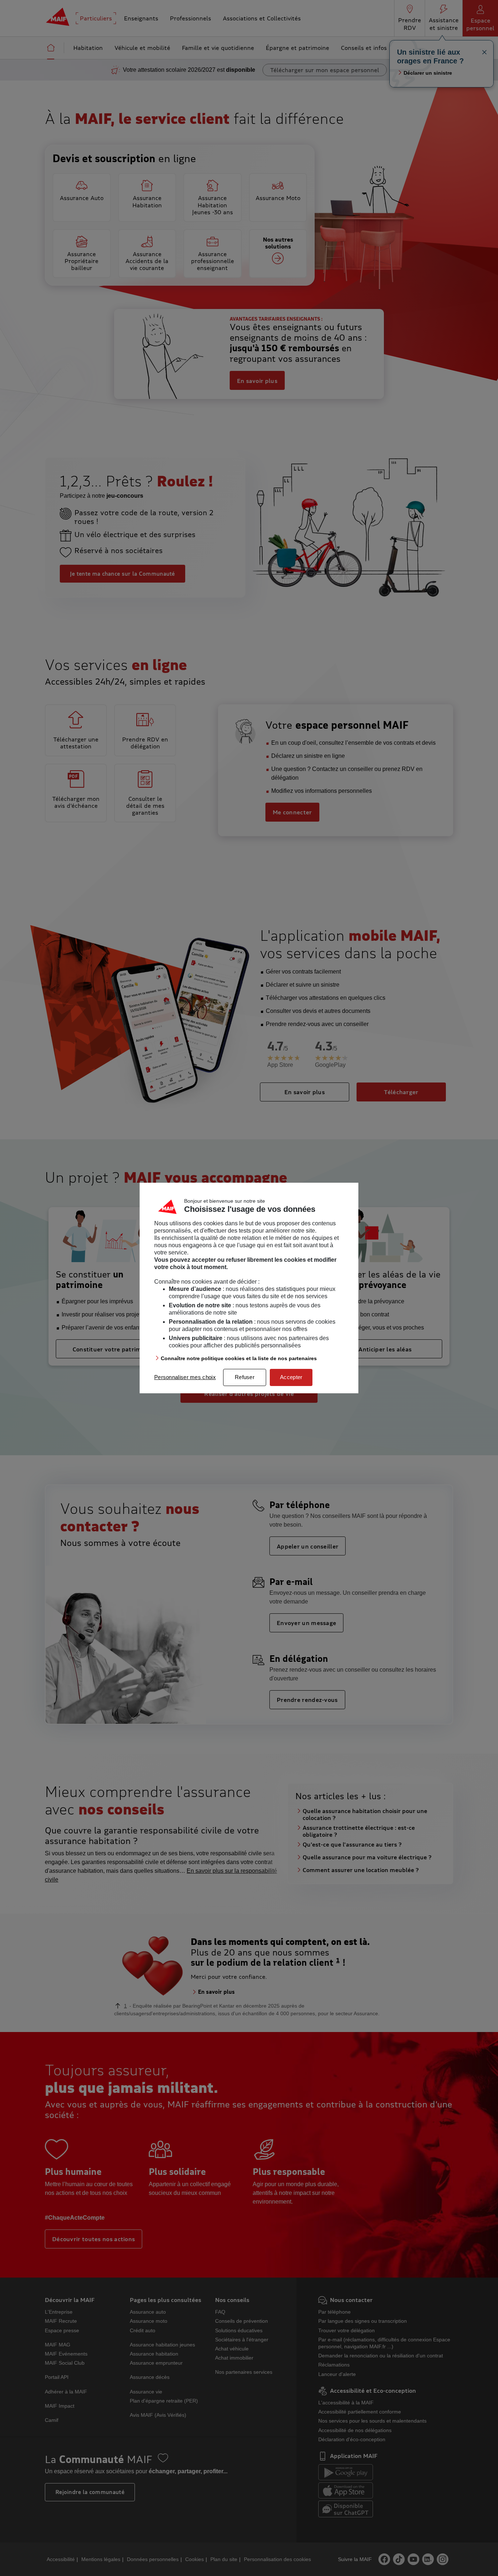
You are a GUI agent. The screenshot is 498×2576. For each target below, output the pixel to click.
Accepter (291, 1377)
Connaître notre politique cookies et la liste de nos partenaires (239, 1358)
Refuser (245, 1377)
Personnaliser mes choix (185, 1377)
